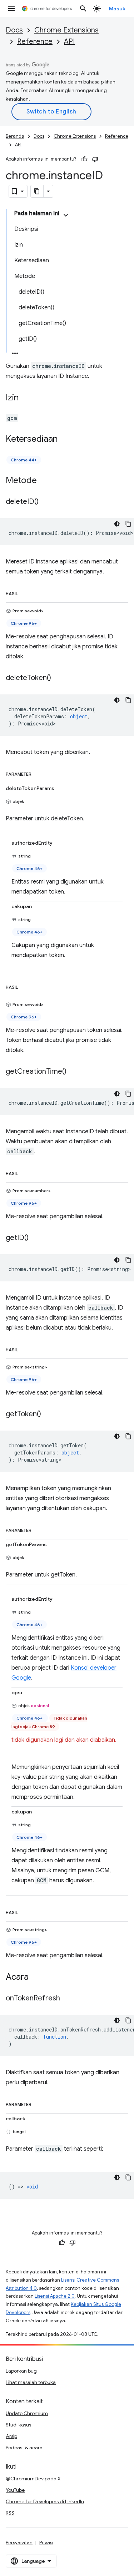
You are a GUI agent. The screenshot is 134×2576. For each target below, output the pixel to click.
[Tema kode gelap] (117, 524)
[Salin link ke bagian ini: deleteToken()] (58, 678)
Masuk (117, 9)
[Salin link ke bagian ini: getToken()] (48, 1414)
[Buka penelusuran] (83, 9)
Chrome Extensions (66, 30)
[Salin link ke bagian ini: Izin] (26, 398)
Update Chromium (27, 2413)
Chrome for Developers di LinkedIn (45, 2501)
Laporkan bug (21, 2371)
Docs (14, 30)
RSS (10, 2513)
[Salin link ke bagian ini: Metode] (44, 481)
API (69, 42)
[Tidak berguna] (95, 159)
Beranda (15, 136)
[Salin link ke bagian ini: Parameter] (39, 773)
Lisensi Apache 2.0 (55, 2296)
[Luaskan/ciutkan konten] (66, 215)
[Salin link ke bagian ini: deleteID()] (46, 502)
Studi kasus (18, 2425)
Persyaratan (19, 2542)
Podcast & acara (24, 2448)
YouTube (15, 2490)
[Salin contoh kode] (128, 524)
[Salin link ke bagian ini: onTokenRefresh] (67, 1999)
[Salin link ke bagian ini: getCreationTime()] (74, 1072)
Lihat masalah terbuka (31, 2382)
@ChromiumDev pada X (33, 2479)
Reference (35, 42)
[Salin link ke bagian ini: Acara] (36, 1978)
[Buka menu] (11, 9)
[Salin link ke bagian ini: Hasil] (25, 592)
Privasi (46, 2542)
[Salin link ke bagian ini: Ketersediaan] (65, 440)
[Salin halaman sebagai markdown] (37, 191)
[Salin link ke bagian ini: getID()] (36, 1238)
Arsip (11, 2436)
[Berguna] (84, 159)
